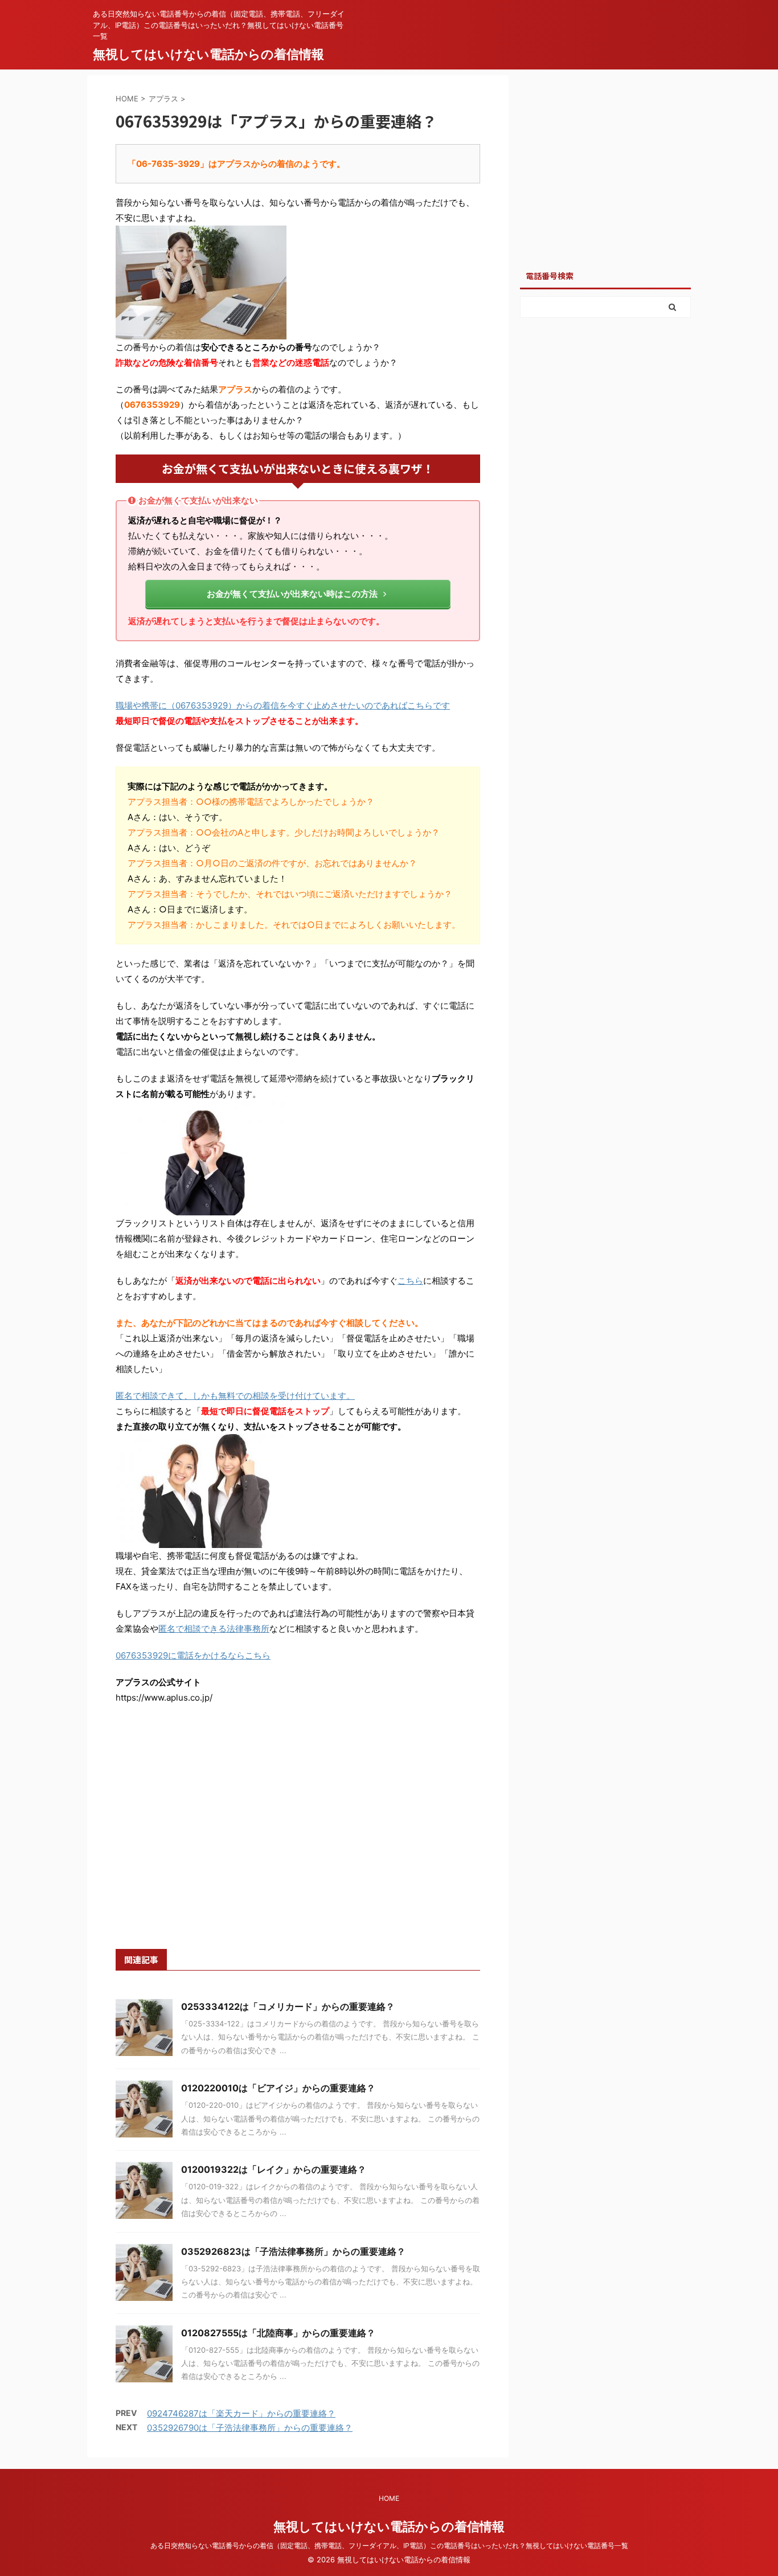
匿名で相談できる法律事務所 (214, 1629)
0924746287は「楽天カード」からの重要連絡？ (241, 2413)
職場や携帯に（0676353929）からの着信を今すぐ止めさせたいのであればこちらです (283, 705)
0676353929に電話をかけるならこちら (193, 1655)
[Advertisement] (298, 1840)
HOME (389, 2498)
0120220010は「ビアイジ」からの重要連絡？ (278, 2088)
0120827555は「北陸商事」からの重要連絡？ (278, 2333)
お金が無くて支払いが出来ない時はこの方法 (292, 594)
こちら (410, 1281)
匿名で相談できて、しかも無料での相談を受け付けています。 (235, 1396)
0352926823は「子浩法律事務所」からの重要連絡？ (293, 2251)
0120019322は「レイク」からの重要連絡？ (274, 2169)
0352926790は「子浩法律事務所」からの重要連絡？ (250, 2428)
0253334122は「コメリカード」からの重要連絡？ (288, 2006)
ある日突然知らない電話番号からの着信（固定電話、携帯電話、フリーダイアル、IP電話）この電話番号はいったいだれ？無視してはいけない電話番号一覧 (389, 2546)
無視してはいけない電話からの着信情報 (208, 54)
